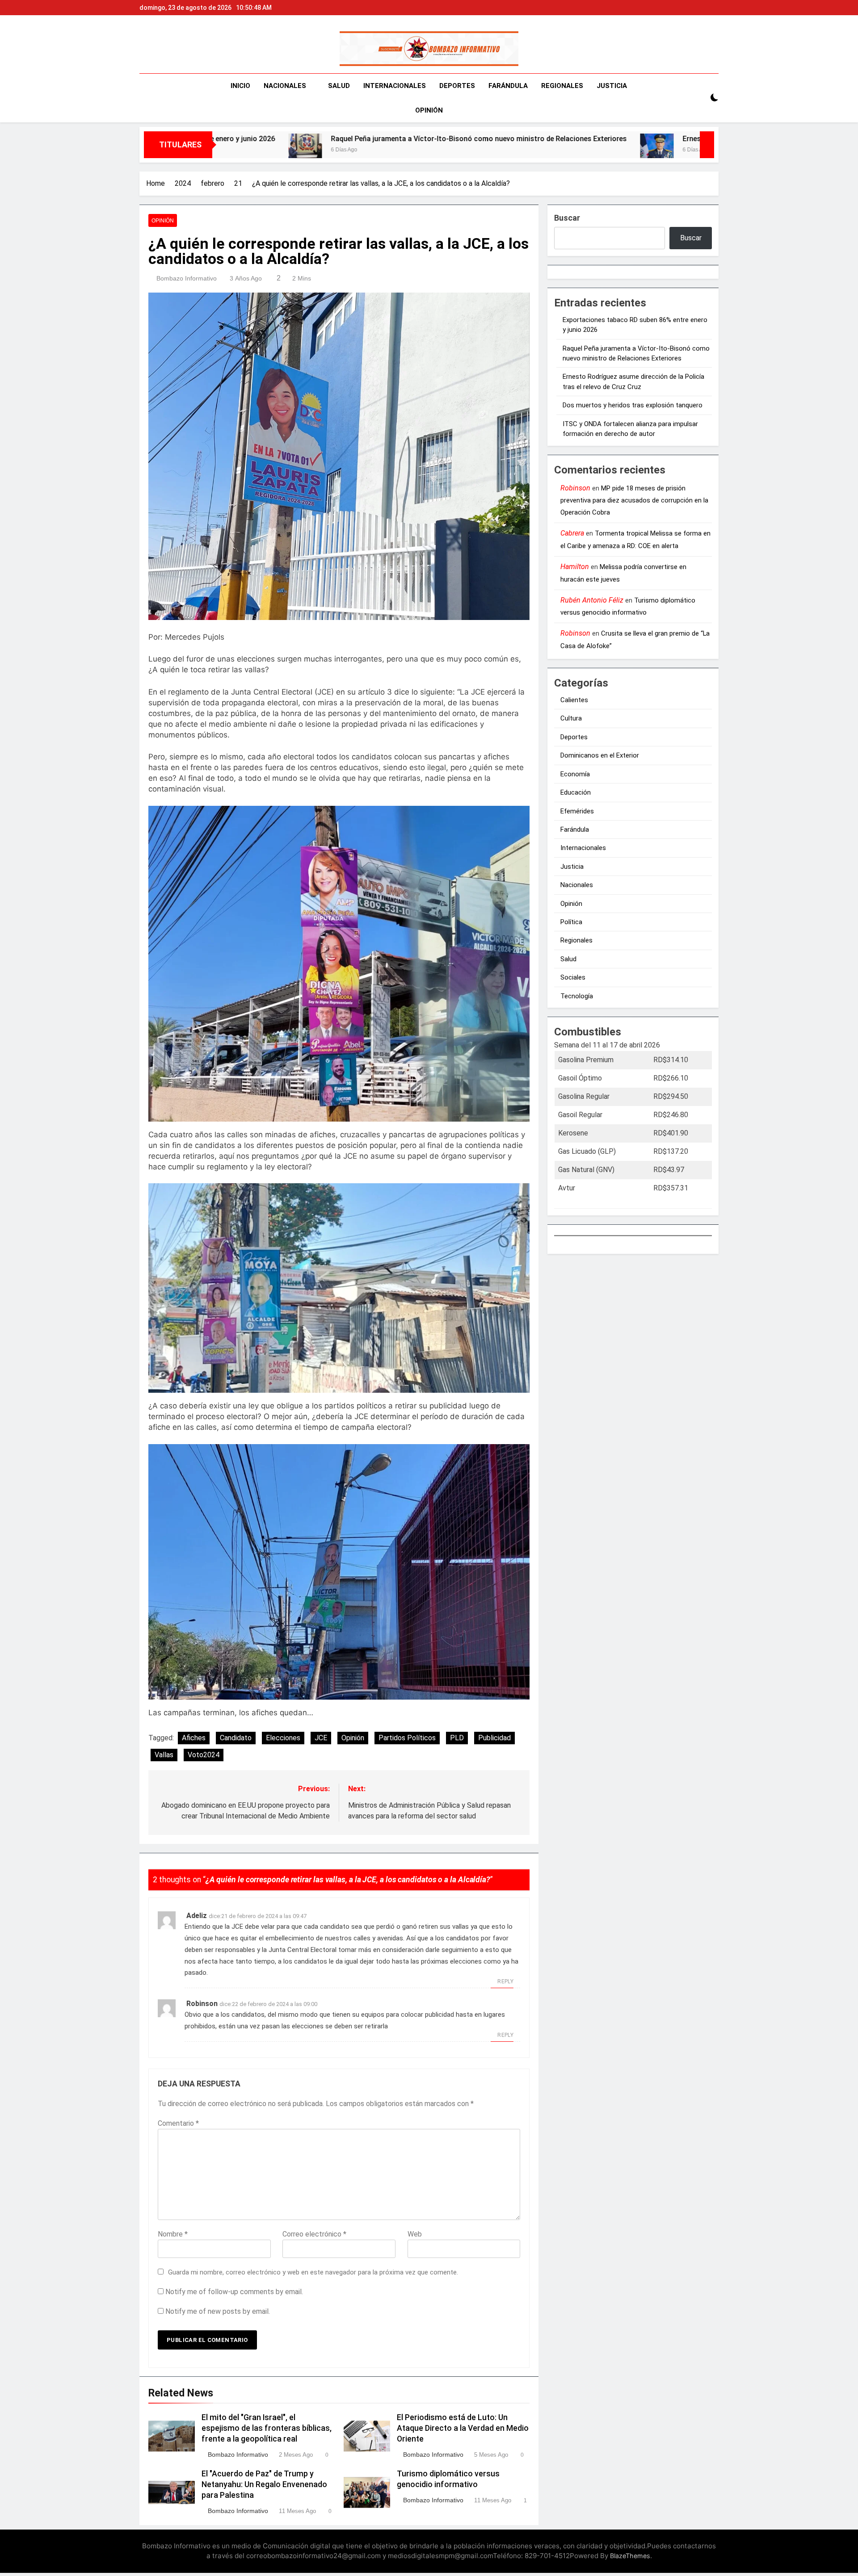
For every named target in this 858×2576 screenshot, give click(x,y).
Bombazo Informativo (187, 278)
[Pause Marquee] (707, 145)
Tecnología (577, 996)
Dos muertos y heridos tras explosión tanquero (633, 405)
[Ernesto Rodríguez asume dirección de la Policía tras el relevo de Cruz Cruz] (477, 150)
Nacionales (285, 86)
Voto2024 (204, 1755)
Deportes (457, 86)
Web (415, 2234)
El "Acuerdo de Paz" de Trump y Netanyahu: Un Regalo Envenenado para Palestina (264, 2484)
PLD (457, 1738)
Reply (505, 1981)
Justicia (612, 86)
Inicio (240, 86)
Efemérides (577, 811)
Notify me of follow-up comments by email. (234, 2292)
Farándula (508, 86)
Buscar (567, 218)
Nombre (173, 2234)
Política (571, 922)
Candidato (236, 1738)
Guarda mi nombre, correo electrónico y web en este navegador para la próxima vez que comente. (313, 2272)
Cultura (571, 718)
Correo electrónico (314, 2234)
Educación (576, 792)
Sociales (573, 977)
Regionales (562, 86)
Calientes (574, 700)
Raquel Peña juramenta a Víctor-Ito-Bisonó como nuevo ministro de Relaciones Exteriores (299, 139)
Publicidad (494, 1738)
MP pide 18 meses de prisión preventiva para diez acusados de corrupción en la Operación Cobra (634, 501)
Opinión (429, 110)
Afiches (194, 1738)
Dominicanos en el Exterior (600, 755)
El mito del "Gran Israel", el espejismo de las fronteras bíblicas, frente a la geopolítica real (267, 2428)
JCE (321, 1738)
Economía (575, 774)
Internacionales (395, 86)
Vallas (164, 1755)
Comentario (178, 2123)
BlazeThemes (630, 2556)
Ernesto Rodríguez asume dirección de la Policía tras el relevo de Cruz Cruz (626, 139)
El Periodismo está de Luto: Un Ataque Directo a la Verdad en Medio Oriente (463, 2428)
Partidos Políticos (407, 1738)
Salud (339, 86)
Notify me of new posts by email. (218, 2311)
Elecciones (283, 1738)
